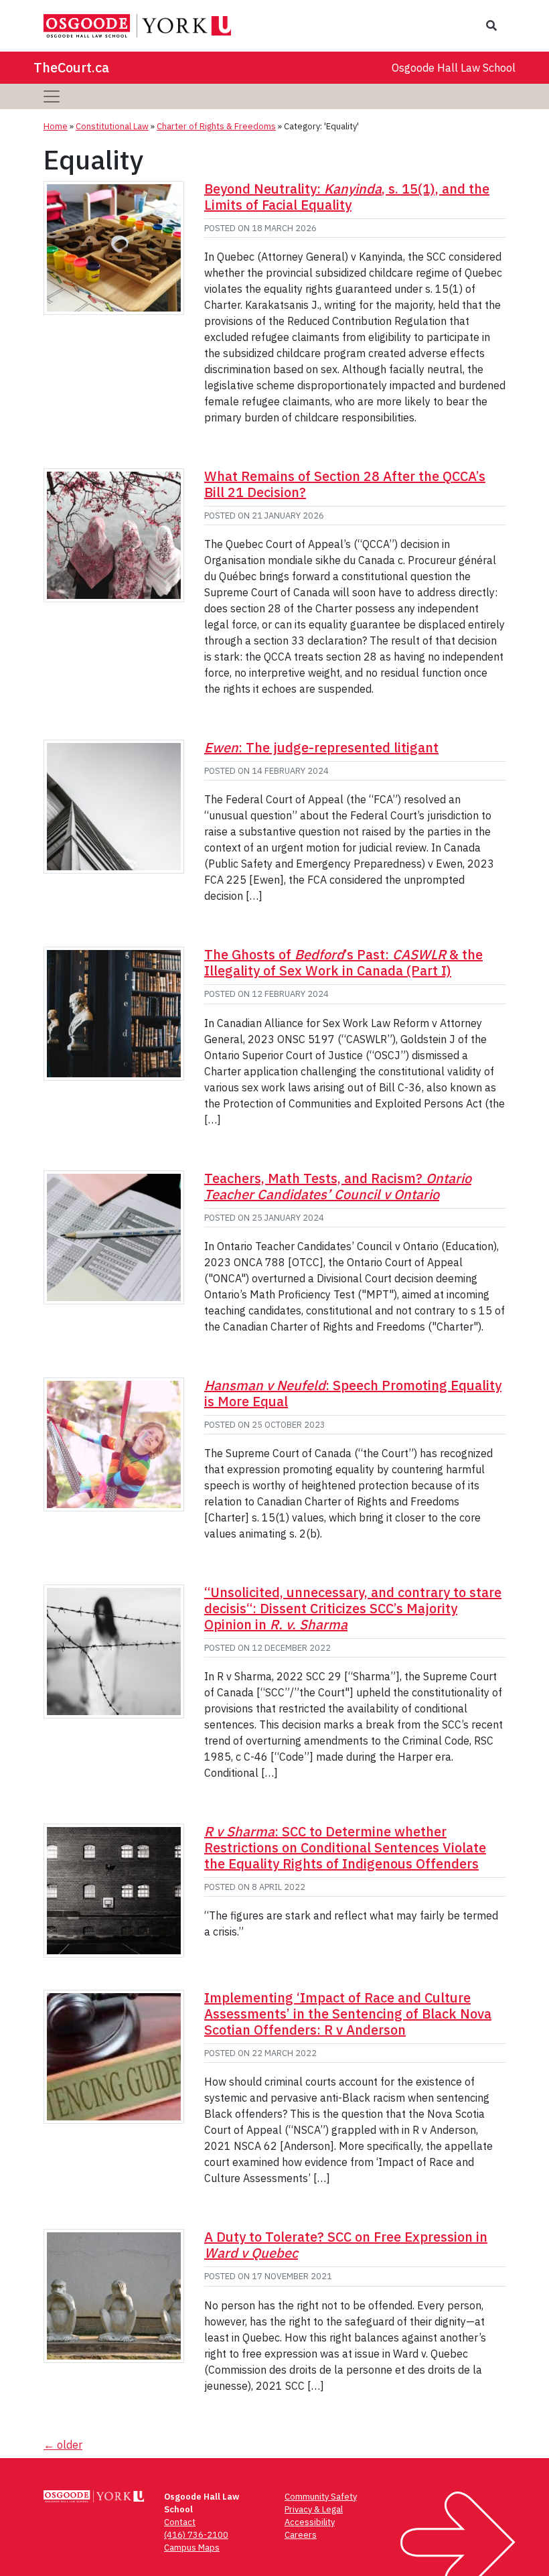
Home (56, 126)
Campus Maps (192, 2548)
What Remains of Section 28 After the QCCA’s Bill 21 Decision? (345, 484)
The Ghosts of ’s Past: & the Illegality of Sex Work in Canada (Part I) (343, 962)
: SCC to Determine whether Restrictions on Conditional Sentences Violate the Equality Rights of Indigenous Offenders (345, 1847)
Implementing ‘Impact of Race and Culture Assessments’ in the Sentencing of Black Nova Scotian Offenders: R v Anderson (348, 2014)
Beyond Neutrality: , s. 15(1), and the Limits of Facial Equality (347, 197)
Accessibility (310, 2522)
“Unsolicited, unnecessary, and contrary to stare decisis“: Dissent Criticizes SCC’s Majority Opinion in (353, 1608)
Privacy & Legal (314, 2509)
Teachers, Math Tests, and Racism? (338, 1186)
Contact (180, 2522)
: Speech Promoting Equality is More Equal (353, 1393)
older (63, 2445)
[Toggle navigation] (52, 96)
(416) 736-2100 (196, 2535)
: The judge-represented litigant (321, 747)
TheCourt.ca (71, 67)
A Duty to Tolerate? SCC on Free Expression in (346, 2245)
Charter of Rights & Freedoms (216, 126)
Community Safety (321, 2497)
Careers (301, 2535)
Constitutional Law (112, 126)
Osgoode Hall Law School (454, 68)
